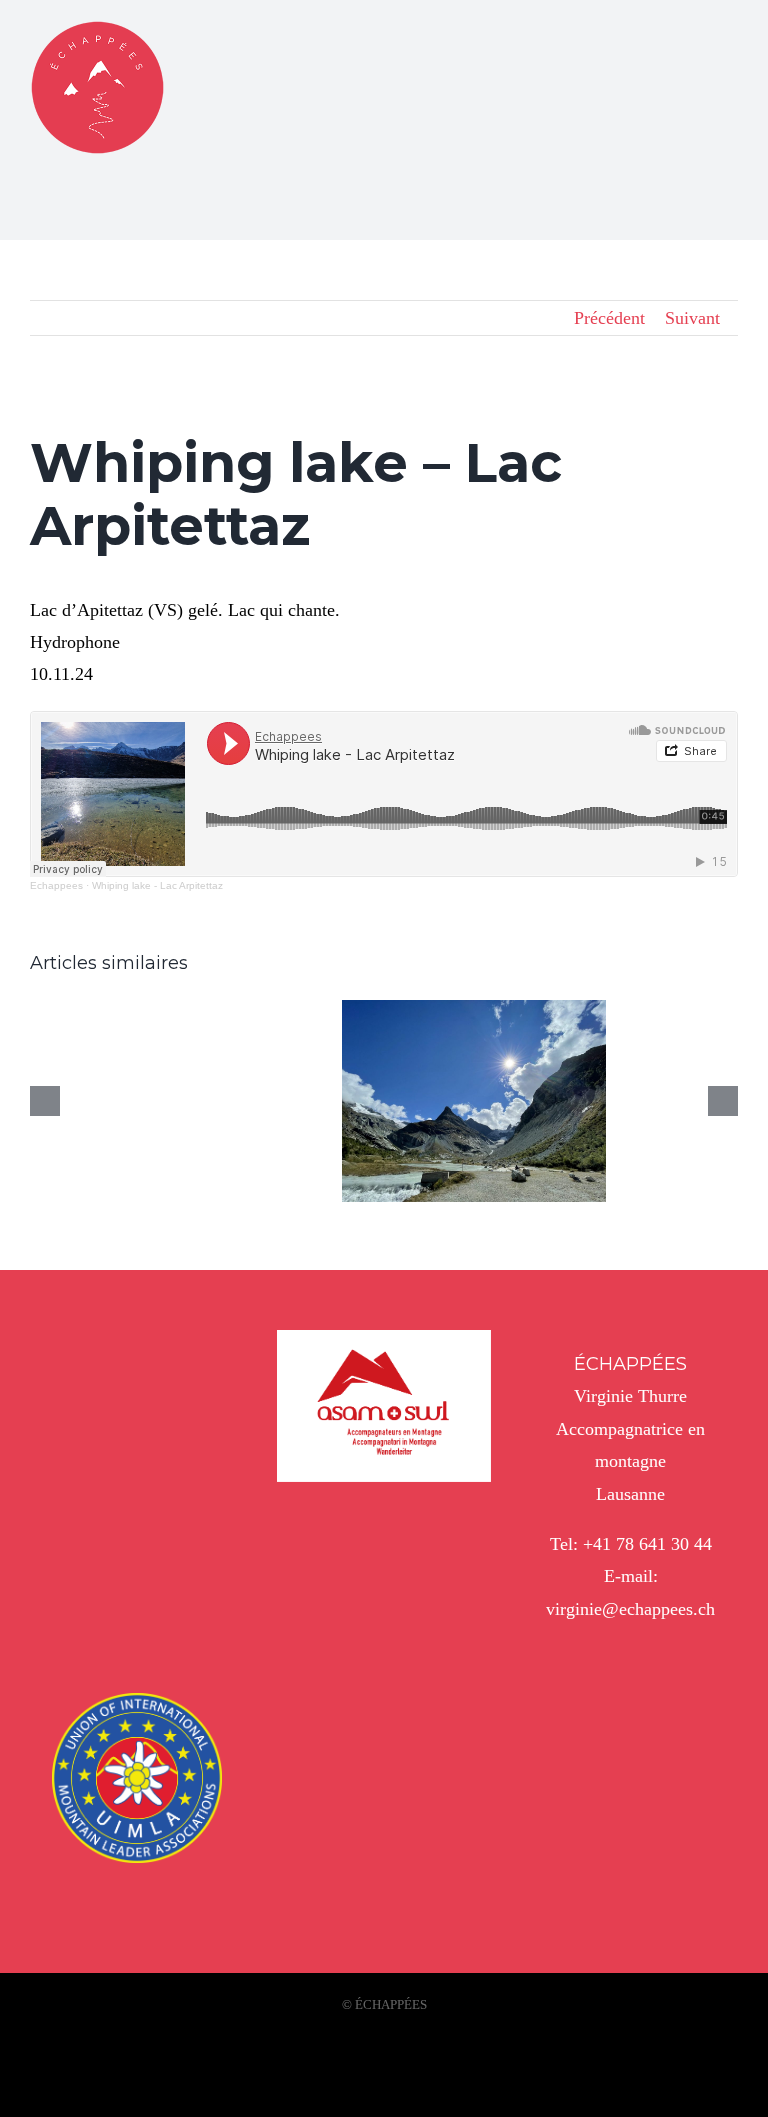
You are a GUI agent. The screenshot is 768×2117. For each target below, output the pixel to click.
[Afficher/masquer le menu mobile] (730, 32)
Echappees (56, 885)
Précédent (609, 318)
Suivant (692, 318)
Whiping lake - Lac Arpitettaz (157, 885)
